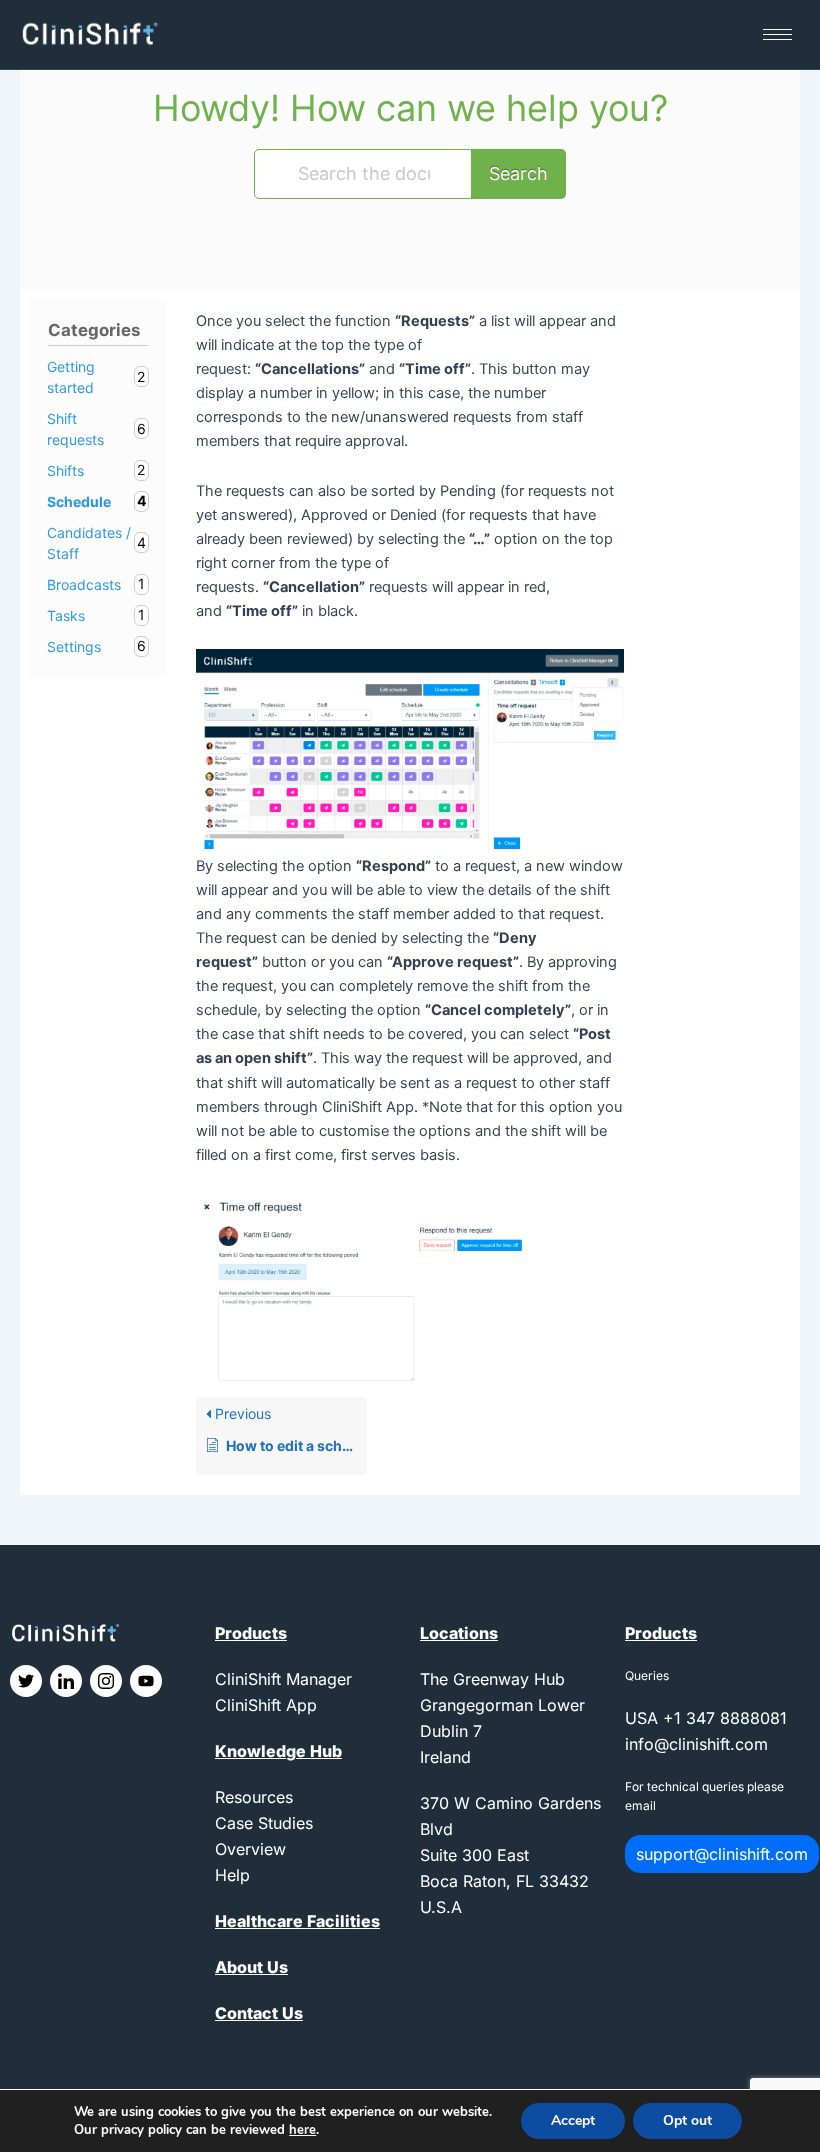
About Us (251, 1967)
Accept (573, 2120)
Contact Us (259, 2013)
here (302, 2130)
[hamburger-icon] (777, 34)
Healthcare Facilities (297, 1921)
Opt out (687, 2120)
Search (518, 173)
